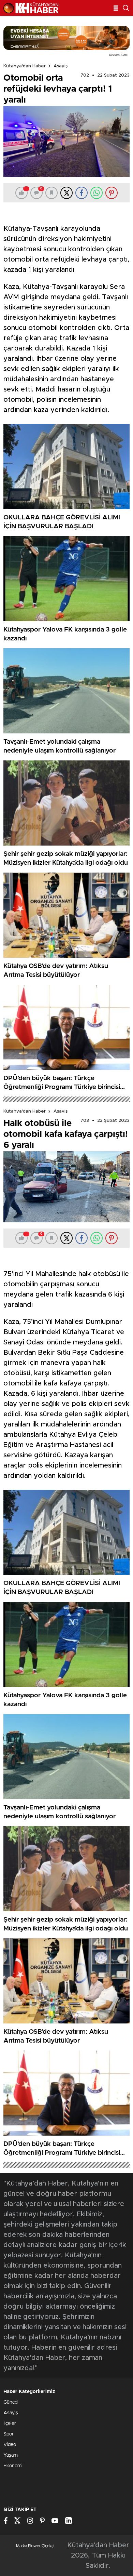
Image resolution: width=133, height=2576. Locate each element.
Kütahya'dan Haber (25, 66)
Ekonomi (13, 2466)
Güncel (11, 2402)
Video (10, 2445)
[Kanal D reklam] (66, 38)
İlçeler (10, 2424)
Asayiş (61, 66)
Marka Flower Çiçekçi (35, 2546)
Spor (9, 2434)
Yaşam (11, 2455)
